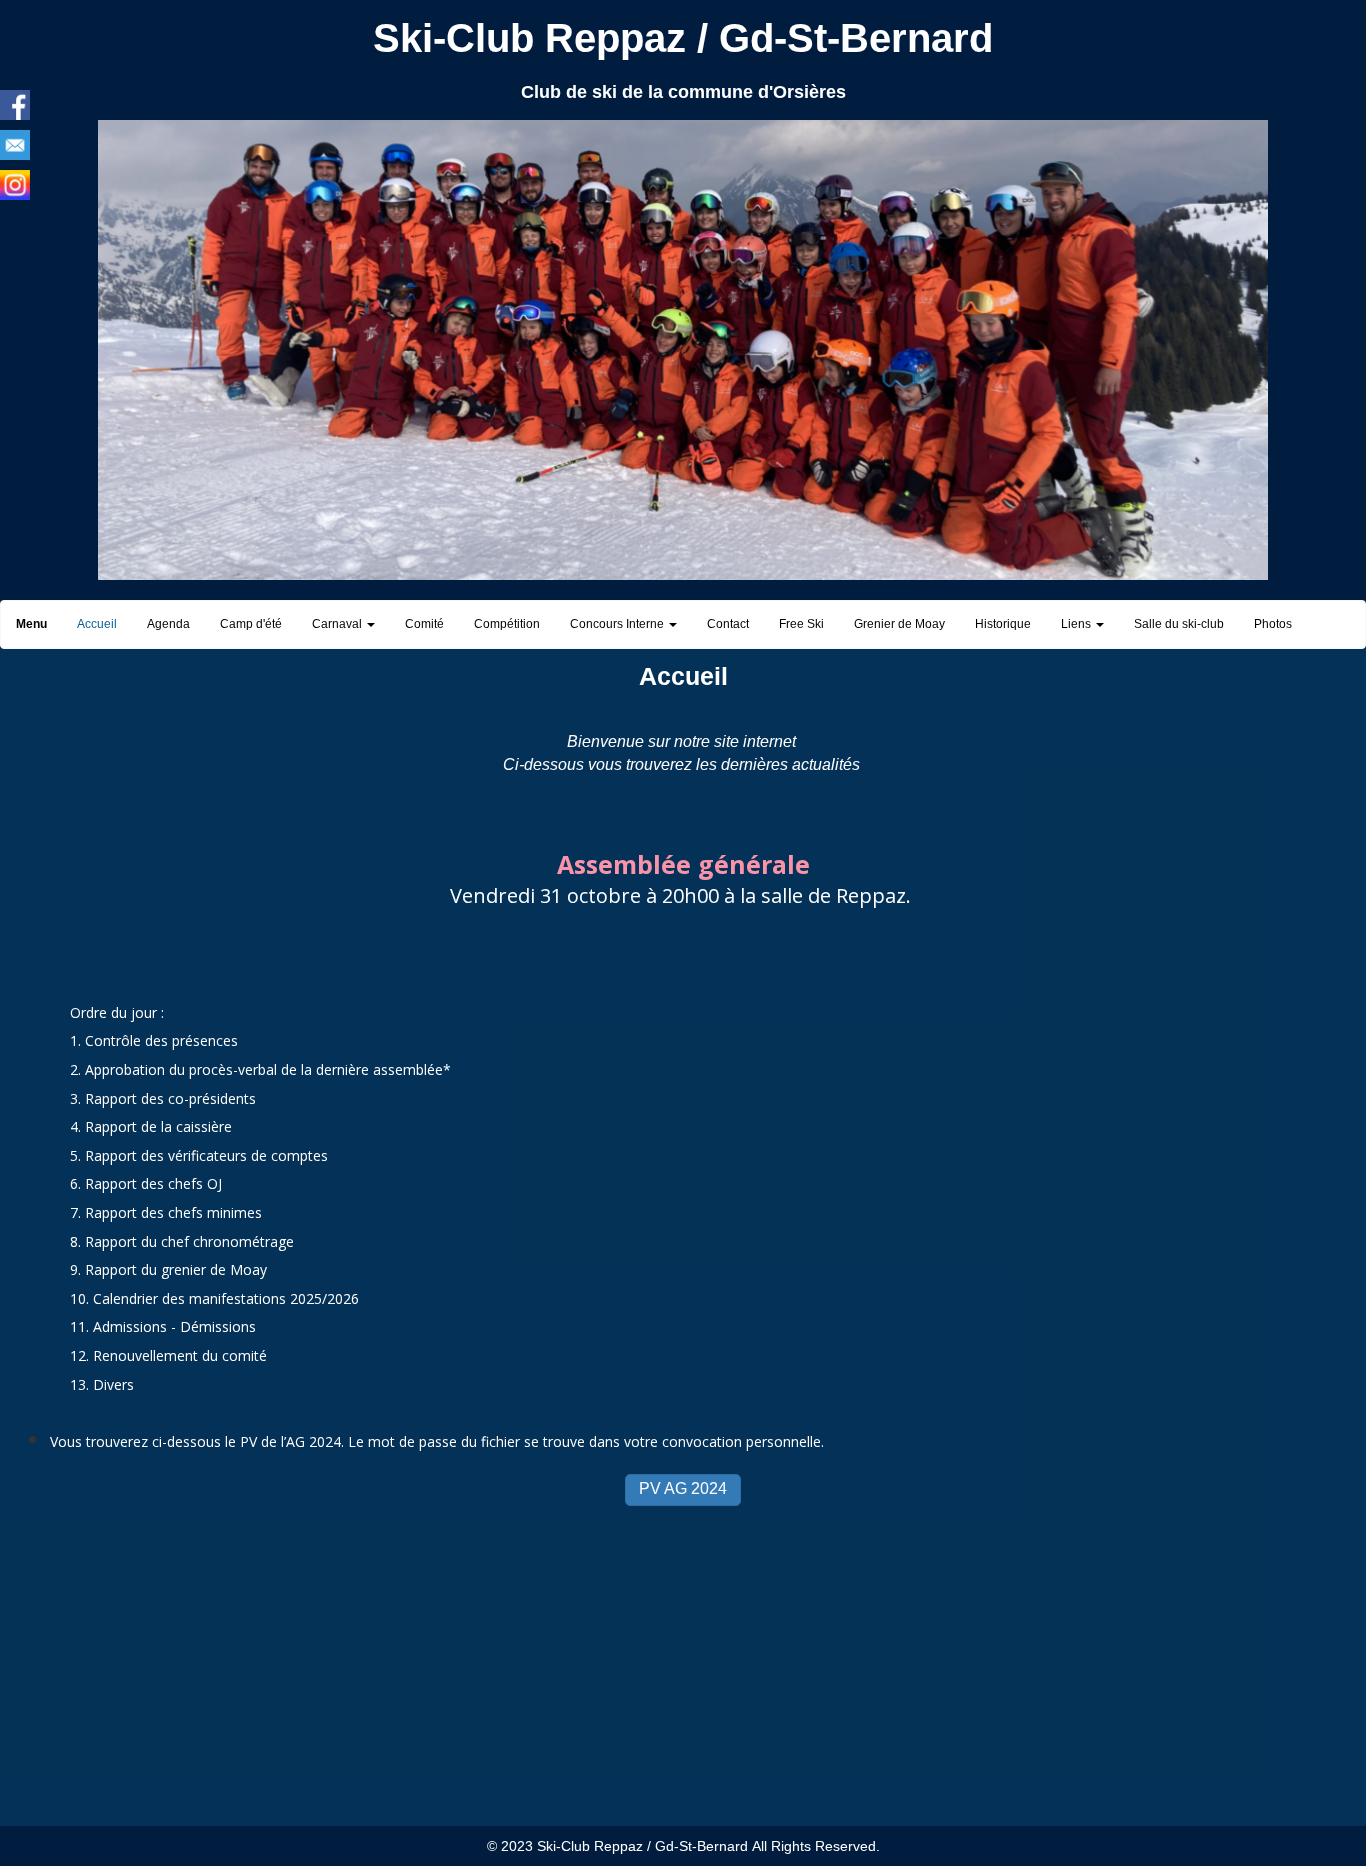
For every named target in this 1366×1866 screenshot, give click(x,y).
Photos (1273, 624)
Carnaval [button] (338, 624)
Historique (1003, 624)
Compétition (507, 624)
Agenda (168, 624)
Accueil (97, 624)
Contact (728, 624)
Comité (424, 624)
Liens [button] (1077, 624)
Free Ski (801, 624)
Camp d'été (251, 624)
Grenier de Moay (899, 624)
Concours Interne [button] (618, 624)
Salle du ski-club (1179, 624)
